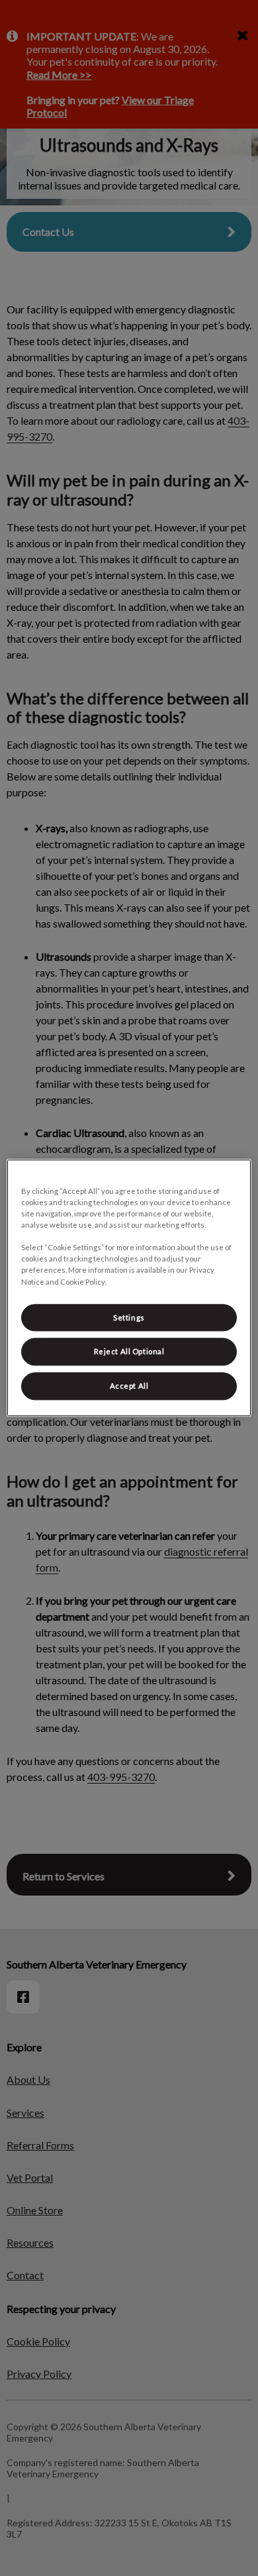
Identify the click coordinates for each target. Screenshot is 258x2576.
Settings (129, 1317)
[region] (129, 1288)
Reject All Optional (129, 1352)
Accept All (129, 1386)
